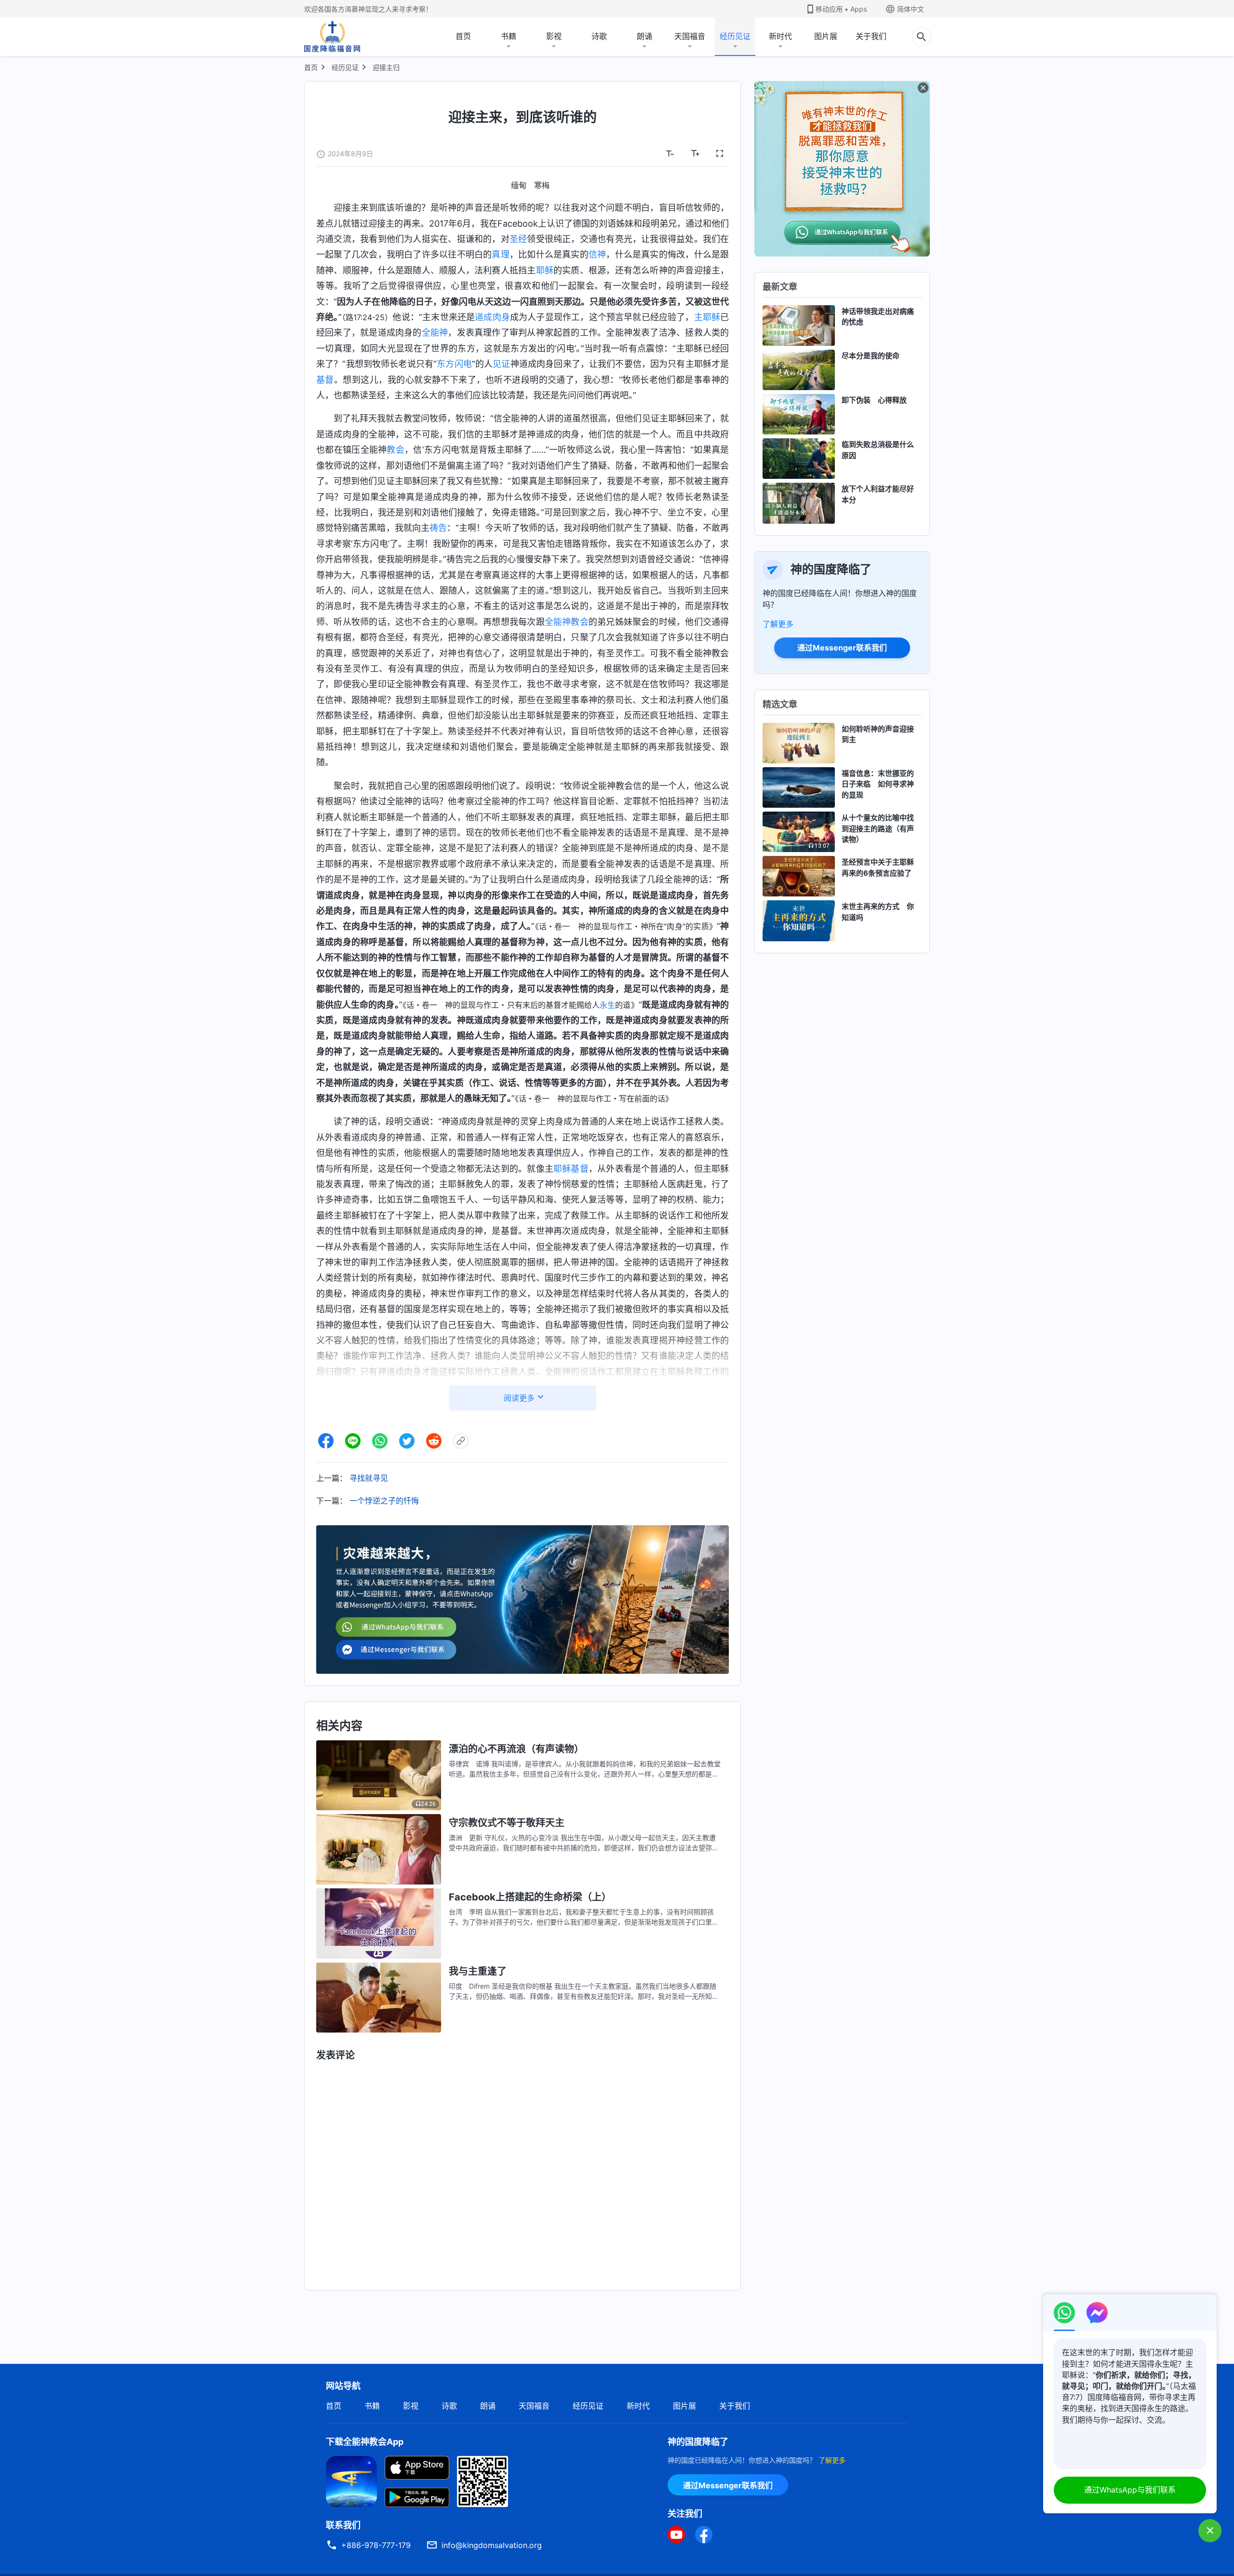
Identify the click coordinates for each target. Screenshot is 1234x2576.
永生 (607, 1005)
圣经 (518, 239)
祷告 (438, 528)
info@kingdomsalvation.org (492, 2545)
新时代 (780, 36)
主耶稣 (707, 317)
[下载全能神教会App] (351, 2481)
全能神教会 (567, 622)
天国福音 (690, 36)
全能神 (435, 332)
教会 (396, 450)
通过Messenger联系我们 (842, 648)
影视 (554, 36)
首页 (463, 36)
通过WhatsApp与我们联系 (1130, 2490)
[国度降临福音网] (332, 37)
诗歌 (599, 36)
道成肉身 (492, 317)
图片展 (826, 36)
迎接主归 (386, 67)
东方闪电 (454, 364)
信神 (597, 254)
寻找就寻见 (369, 1478)
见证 (501, 364)
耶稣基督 (571, 1169)
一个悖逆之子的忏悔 (384, 1501)
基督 (325, 380)
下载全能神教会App (365, 2442)
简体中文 (911, 9)
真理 (500, 254)
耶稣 (545, 270)
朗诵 (644, 36)
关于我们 (871, 36)
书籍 (509, 36)
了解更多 (778, 624)
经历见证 (735, 36)
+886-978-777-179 (376, 2545)
